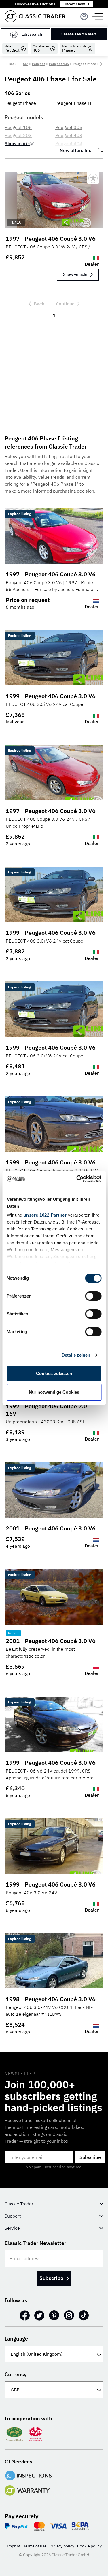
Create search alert (79, 34)
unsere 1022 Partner (45, 1215)
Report (13, 1633)
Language (16, 2339)
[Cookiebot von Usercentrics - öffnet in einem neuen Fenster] (77, 1179)
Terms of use (35, 2546)
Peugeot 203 (18, 135)
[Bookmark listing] (93, 178)
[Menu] (84, 16)
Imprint (14, 2546)
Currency (16, 2374)
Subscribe (90, 2157)
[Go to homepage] (35, 16)
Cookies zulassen (54, 1373)
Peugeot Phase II (73, 103)
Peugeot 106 (18, 127)
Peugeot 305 (69, 127)
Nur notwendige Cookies (54, 1392)
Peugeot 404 (69, 143)
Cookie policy (89, 2546)
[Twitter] (39, 2315)
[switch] (93, 1296)
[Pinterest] (54, 2315)
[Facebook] (25, 2315)
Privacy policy (62, 2546)
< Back (11, 64)
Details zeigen (76, 1355)
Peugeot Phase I (22, 103)
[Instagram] (69, 2315)
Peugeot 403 (69, 135)
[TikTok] (84, 2315)
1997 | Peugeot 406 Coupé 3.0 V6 (51, 239)
